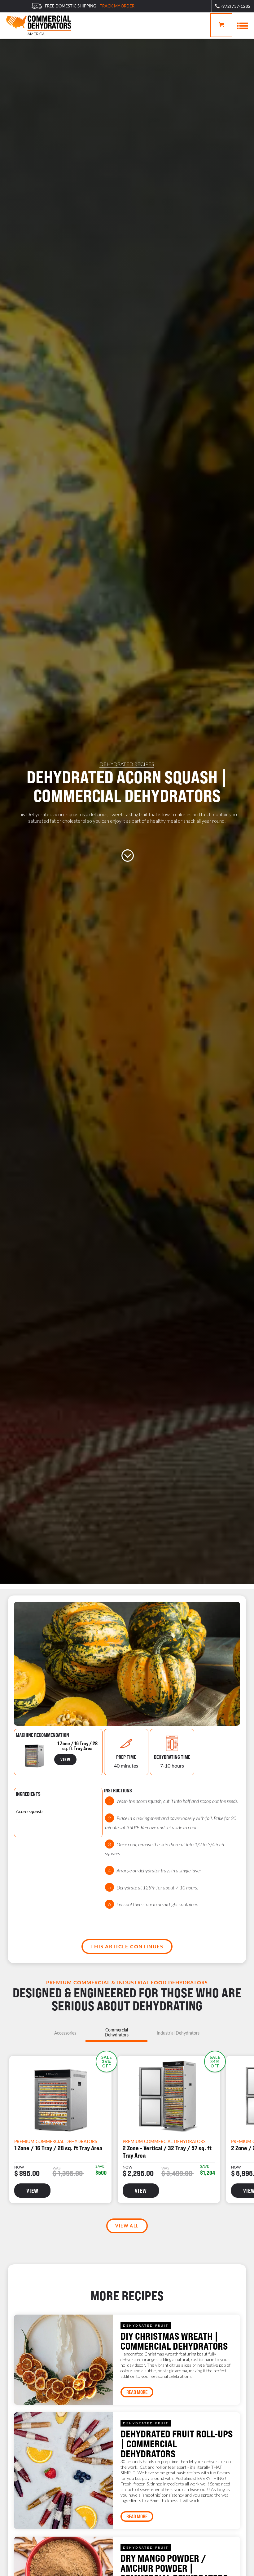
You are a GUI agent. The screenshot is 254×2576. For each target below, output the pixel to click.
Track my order (117, 6)
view (65, 1759)
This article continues (127, 1946)
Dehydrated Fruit (146, 2325)
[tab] (65, 2033)
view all (127, 2226)
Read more (137, 2392)
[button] (221, 25)
